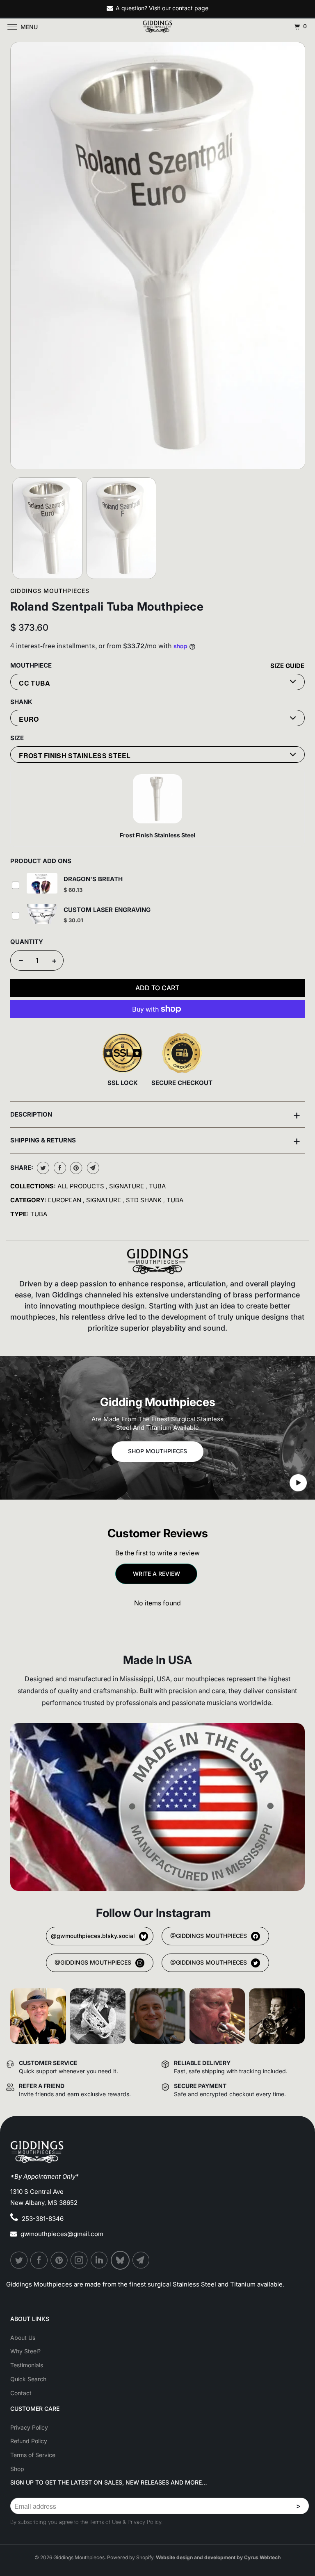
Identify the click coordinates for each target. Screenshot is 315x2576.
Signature (127, 1186)
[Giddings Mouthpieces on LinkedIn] (100, 2260)
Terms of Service (33, 2455)
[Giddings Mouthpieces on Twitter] (19, 2260)
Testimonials (27, 2365)
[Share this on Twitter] (42, 1168)
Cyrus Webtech (262, 2557)
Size (17, 738)
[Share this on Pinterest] (75, 1168)
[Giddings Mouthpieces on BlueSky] (121, 2260)
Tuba (157, 1186)
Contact (21, 2393)
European (65, 1200)
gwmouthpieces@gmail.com (62, 2234)
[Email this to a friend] (92, 1168)
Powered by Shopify (130, 2557)
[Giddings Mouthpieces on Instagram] (80, 2260)
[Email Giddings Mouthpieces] (142, 2260)
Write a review (156, 1574)
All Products (82, 1186)
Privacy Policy (29, 2427)
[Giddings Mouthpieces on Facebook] (39, 2260)
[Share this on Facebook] (59, 1168)
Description (155, 1115)
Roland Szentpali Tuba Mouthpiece (107, 606)
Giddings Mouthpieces (50, 591)
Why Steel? (25, 2351)
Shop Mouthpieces (157, 1451)
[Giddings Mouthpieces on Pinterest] (59, 2260)
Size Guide (287, 666)
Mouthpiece (31, 665)
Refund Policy (29, 2441)
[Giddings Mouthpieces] (157, 27)
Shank (21, 702)
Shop (17, 2469)
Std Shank (145, 1200)
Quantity (27, 942)
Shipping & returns (155, 1140)
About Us (23, 2338)
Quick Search (28, 2379)
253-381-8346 (43, 2219)
